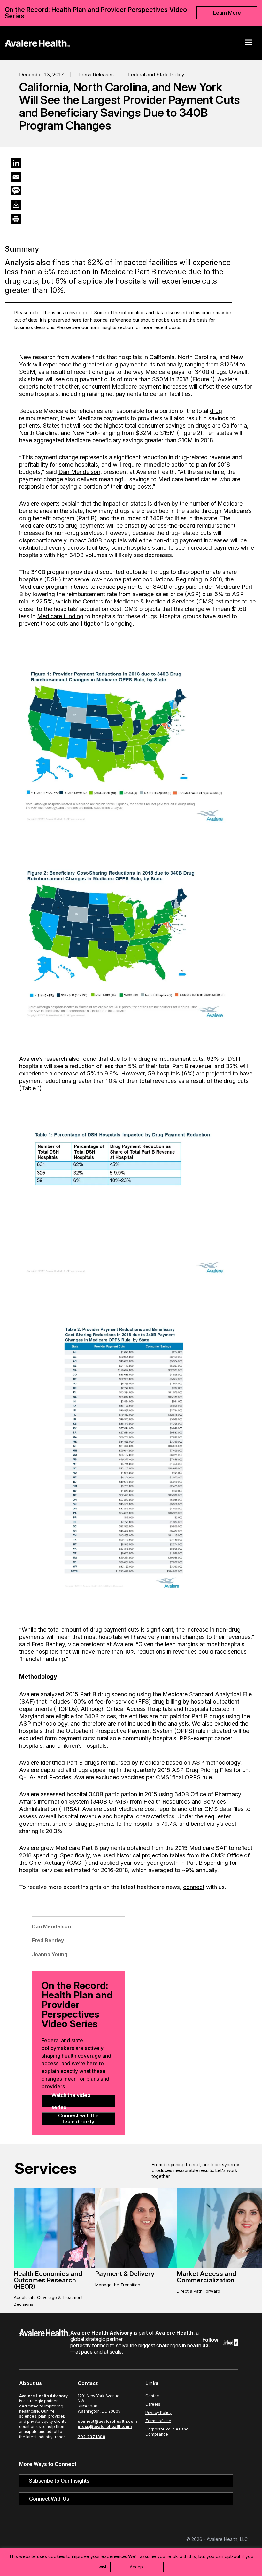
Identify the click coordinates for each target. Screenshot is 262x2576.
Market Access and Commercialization (206, 2277)
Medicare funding (60, 616)
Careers (153, 2404)
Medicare (124, 386)
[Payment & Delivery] (154, 2267)
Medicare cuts (38, 526)
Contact (153, 2396)
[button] (249, 42)
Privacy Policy (158, 2412)
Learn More (227, 13)
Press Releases (96, 75)
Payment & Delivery (125, 2274)
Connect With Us (49, 2499)
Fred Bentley (47, 1644)
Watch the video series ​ (71, 2101)
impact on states (125, 504)
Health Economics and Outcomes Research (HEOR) (48, 2280)
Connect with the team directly (78, 2119)
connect (194, 1887)
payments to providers (133, 418)
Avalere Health (174, 2333)
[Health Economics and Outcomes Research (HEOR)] (73, 2267)
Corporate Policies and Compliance (167, 2432)
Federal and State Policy (156, 75)
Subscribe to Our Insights (59, 2481)
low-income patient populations (132, 579)
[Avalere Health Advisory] (37, 42)
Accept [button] (137, 2567)
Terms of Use (158, 2421)
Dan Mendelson (79, 472)
